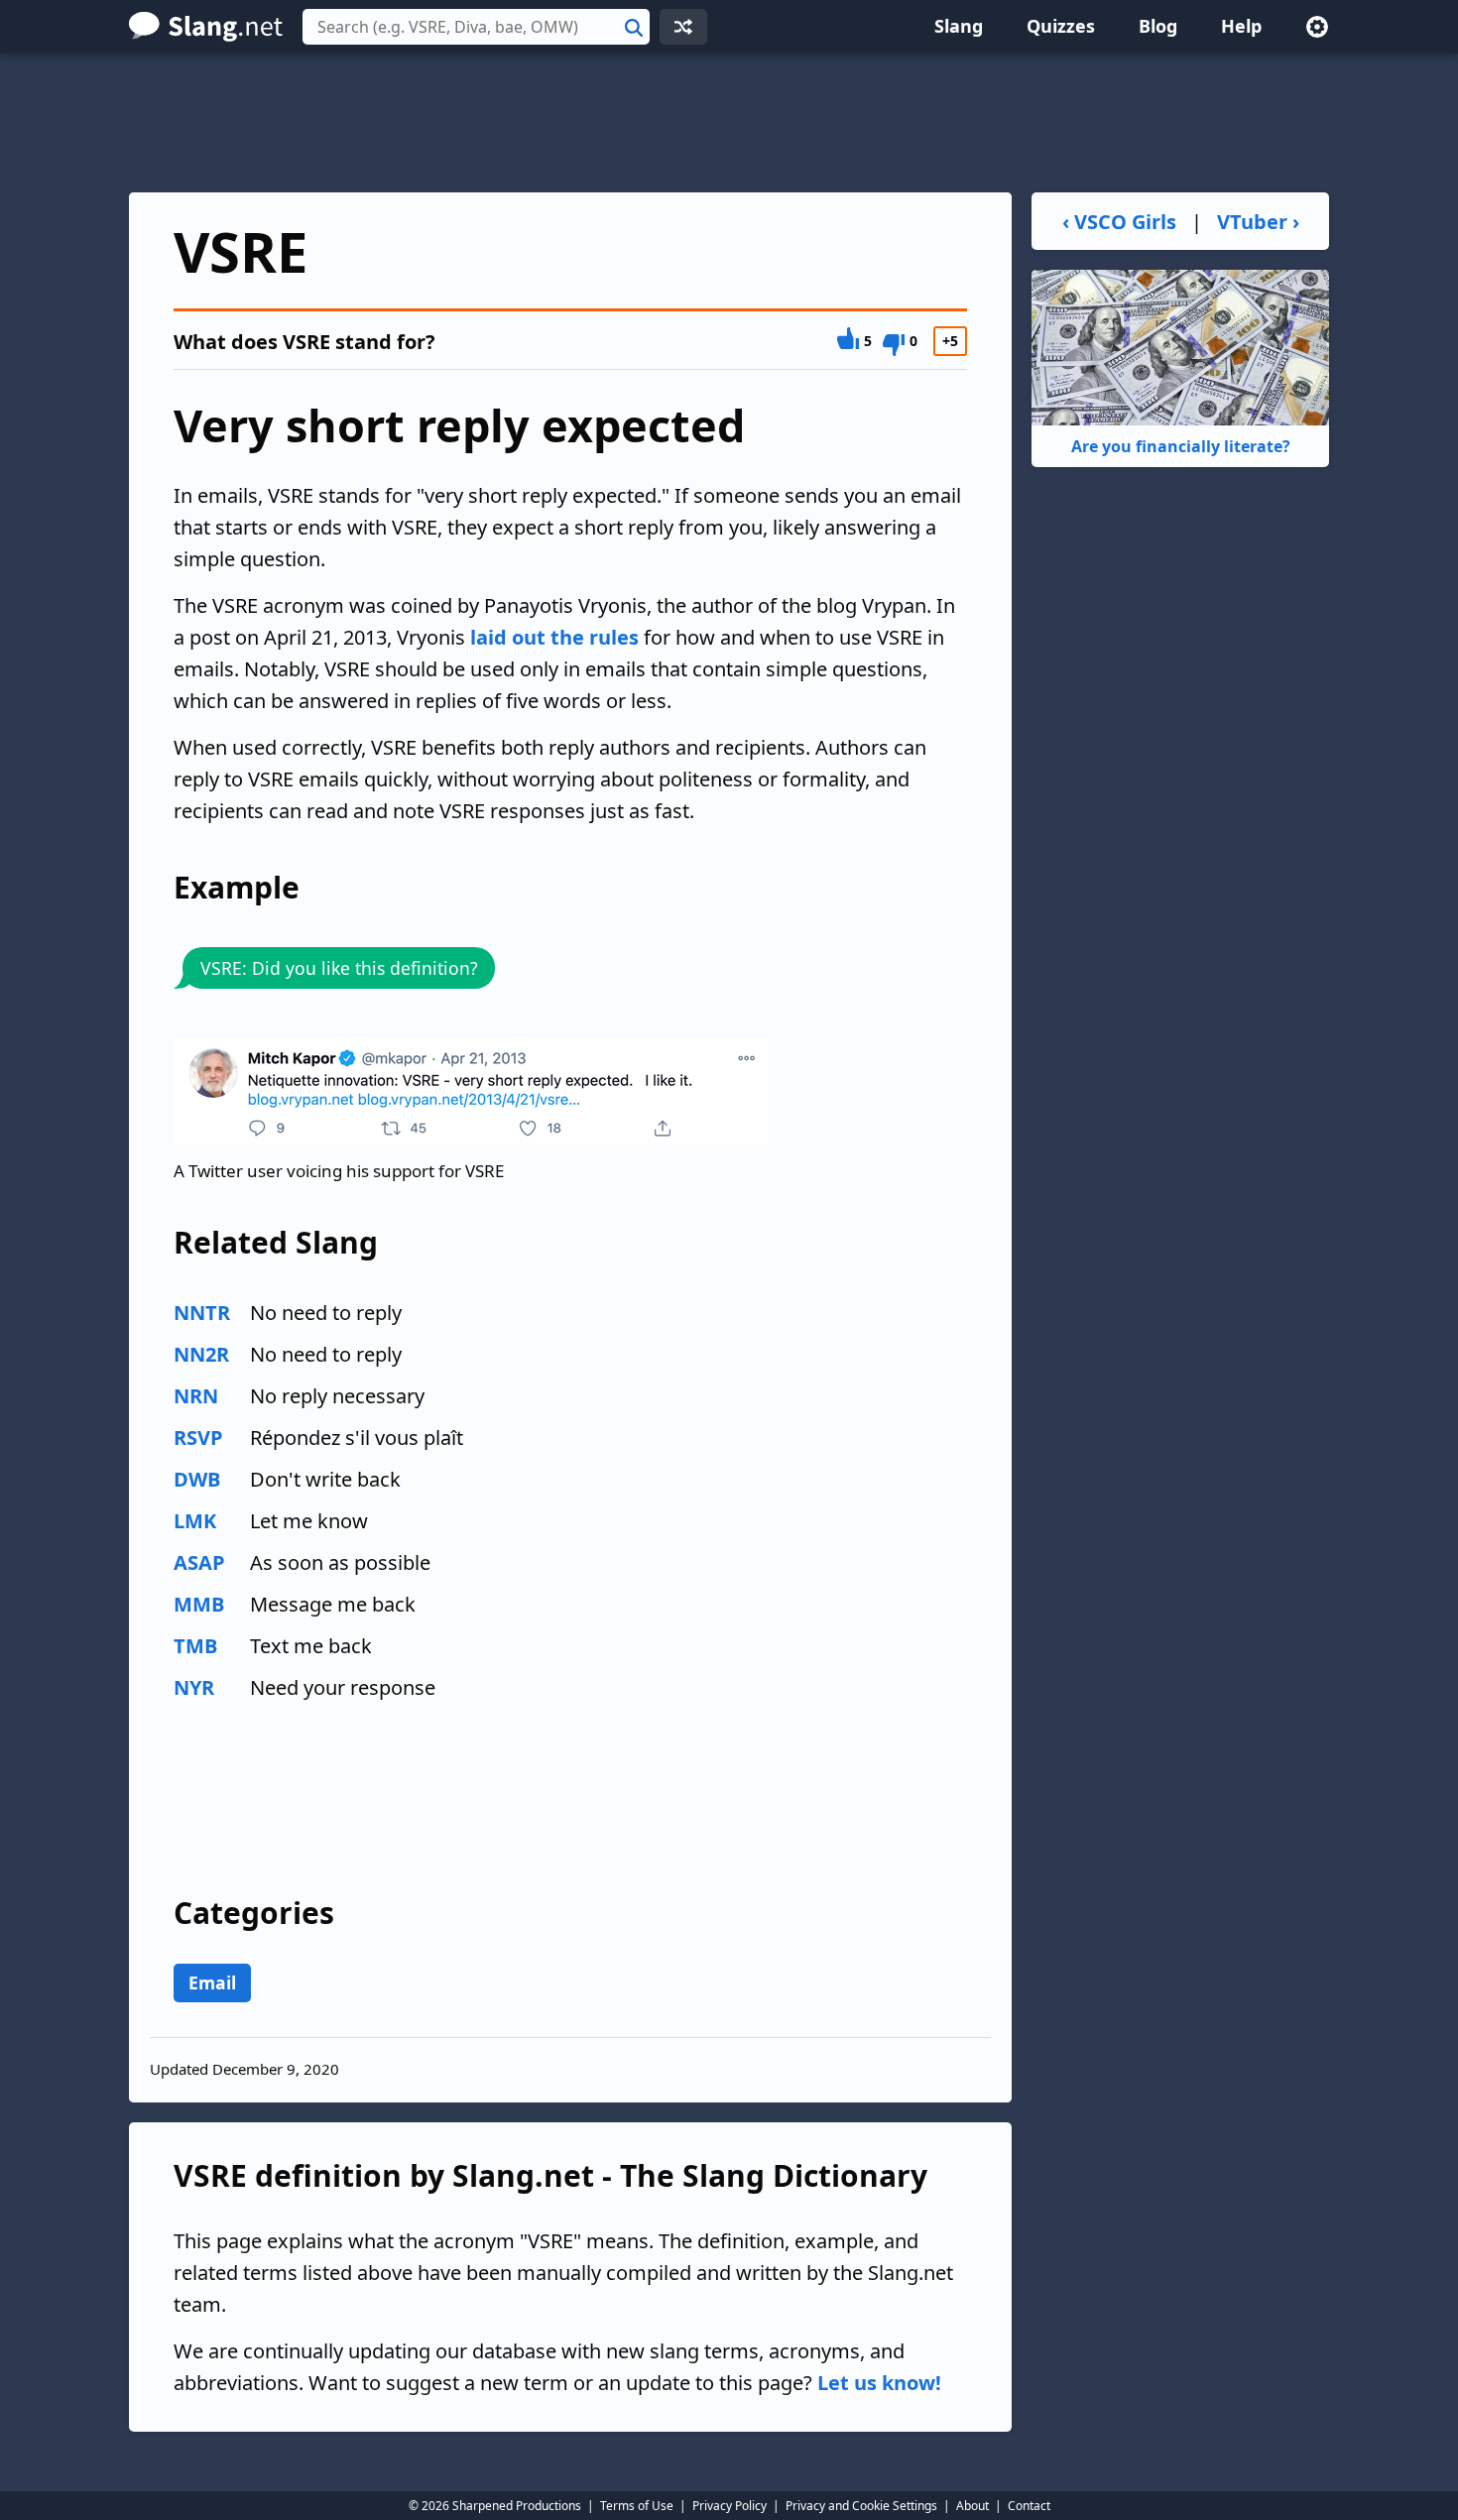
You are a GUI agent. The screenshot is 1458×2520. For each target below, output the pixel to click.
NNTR (202, 1313)
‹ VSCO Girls (1119, 222)
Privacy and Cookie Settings (861, 2506)
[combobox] (476, 27)
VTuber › (1258, 222)
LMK (195, 1521)
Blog (1158, 26)
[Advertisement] (729, 123)
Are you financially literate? (1181, 446)
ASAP (199, 1562)
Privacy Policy (729, 2506)
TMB (195, 1646)
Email (212, 1982)
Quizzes (1061, 26)
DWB (197, 1479)
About (972, 2506)
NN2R (201, 1354)
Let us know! (879, 2383)
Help (1241, 26)
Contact (1029, 2506)
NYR (194, 1687)
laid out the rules (554, 637)
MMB (199, 1604)
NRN (196, 1396)
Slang (959, 26)
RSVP (198, 1438)
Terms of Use (637, 2506)
